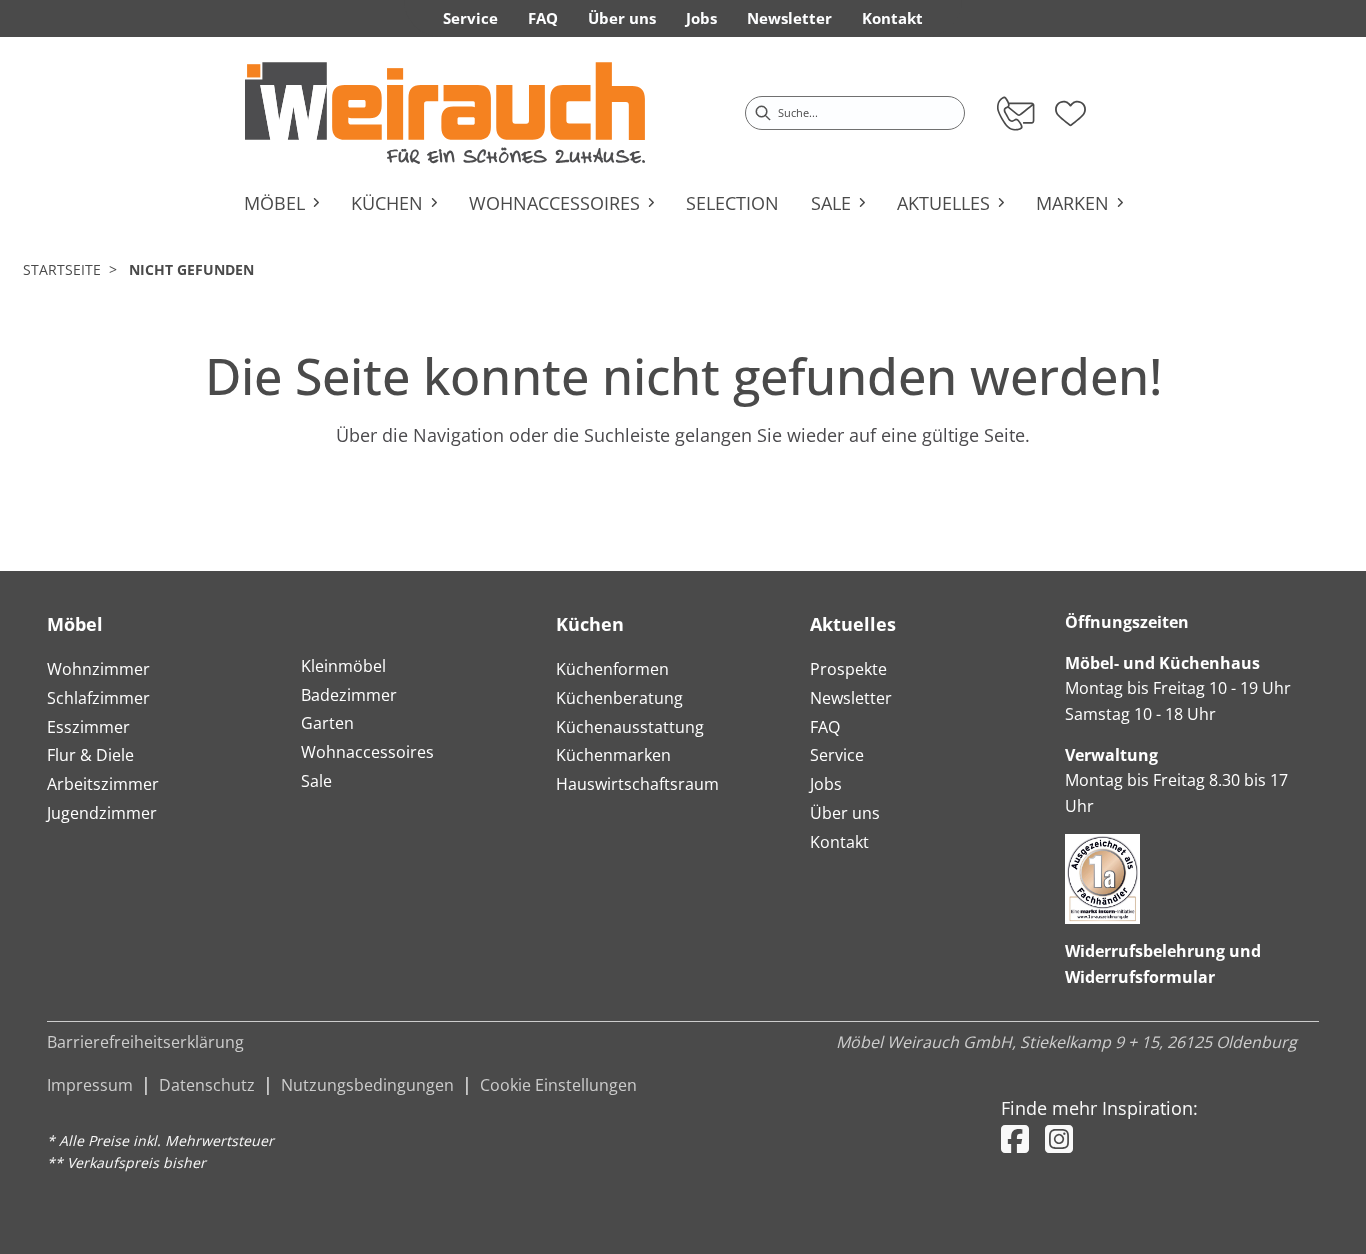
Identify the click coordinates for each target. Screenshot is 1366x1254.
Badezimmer (349, 695)
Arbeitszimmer (103, 784)
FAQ (825, 727)
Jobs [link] (701, 18)
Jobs (826, 784)
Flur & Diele (90, 755)
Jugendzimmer (102, 813)
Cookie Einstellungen (558, 1085)
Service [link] (470, 18)
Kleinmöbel (343, 666)
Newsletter (851, 698)
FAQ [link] (543, 18)
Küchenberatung (619, 698)
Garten (327, 723)
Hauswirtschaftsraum (637, 784)
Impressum (90, 1085)
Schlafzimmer (98, 698)
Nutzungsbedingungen (367, 1085)
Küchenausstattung (630, 727)
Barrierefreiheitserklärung (145, 1042)
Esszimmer (88, 727)
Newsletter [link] (789, 18)
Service (837, 755)
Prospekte (848, 669)
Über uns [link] (622, 18)
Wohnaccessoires (367, 752)
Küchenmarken (613, 755)
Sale (316, 781)
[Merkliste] (1070, 107)
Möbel (75, 624)
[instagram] (1059, 1138)
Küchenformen (612, 669)
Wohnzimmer (98, 669)
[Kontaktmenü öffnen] (1014, 113)
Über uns (845, 813)
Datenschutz (207, 1085)
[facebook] (1015, 1138)
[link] (445, 113)
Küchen (590, 624)
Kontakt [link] (892, 18)
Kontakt (839, 842)
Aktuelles (853, 624)
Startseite (62, 269)
